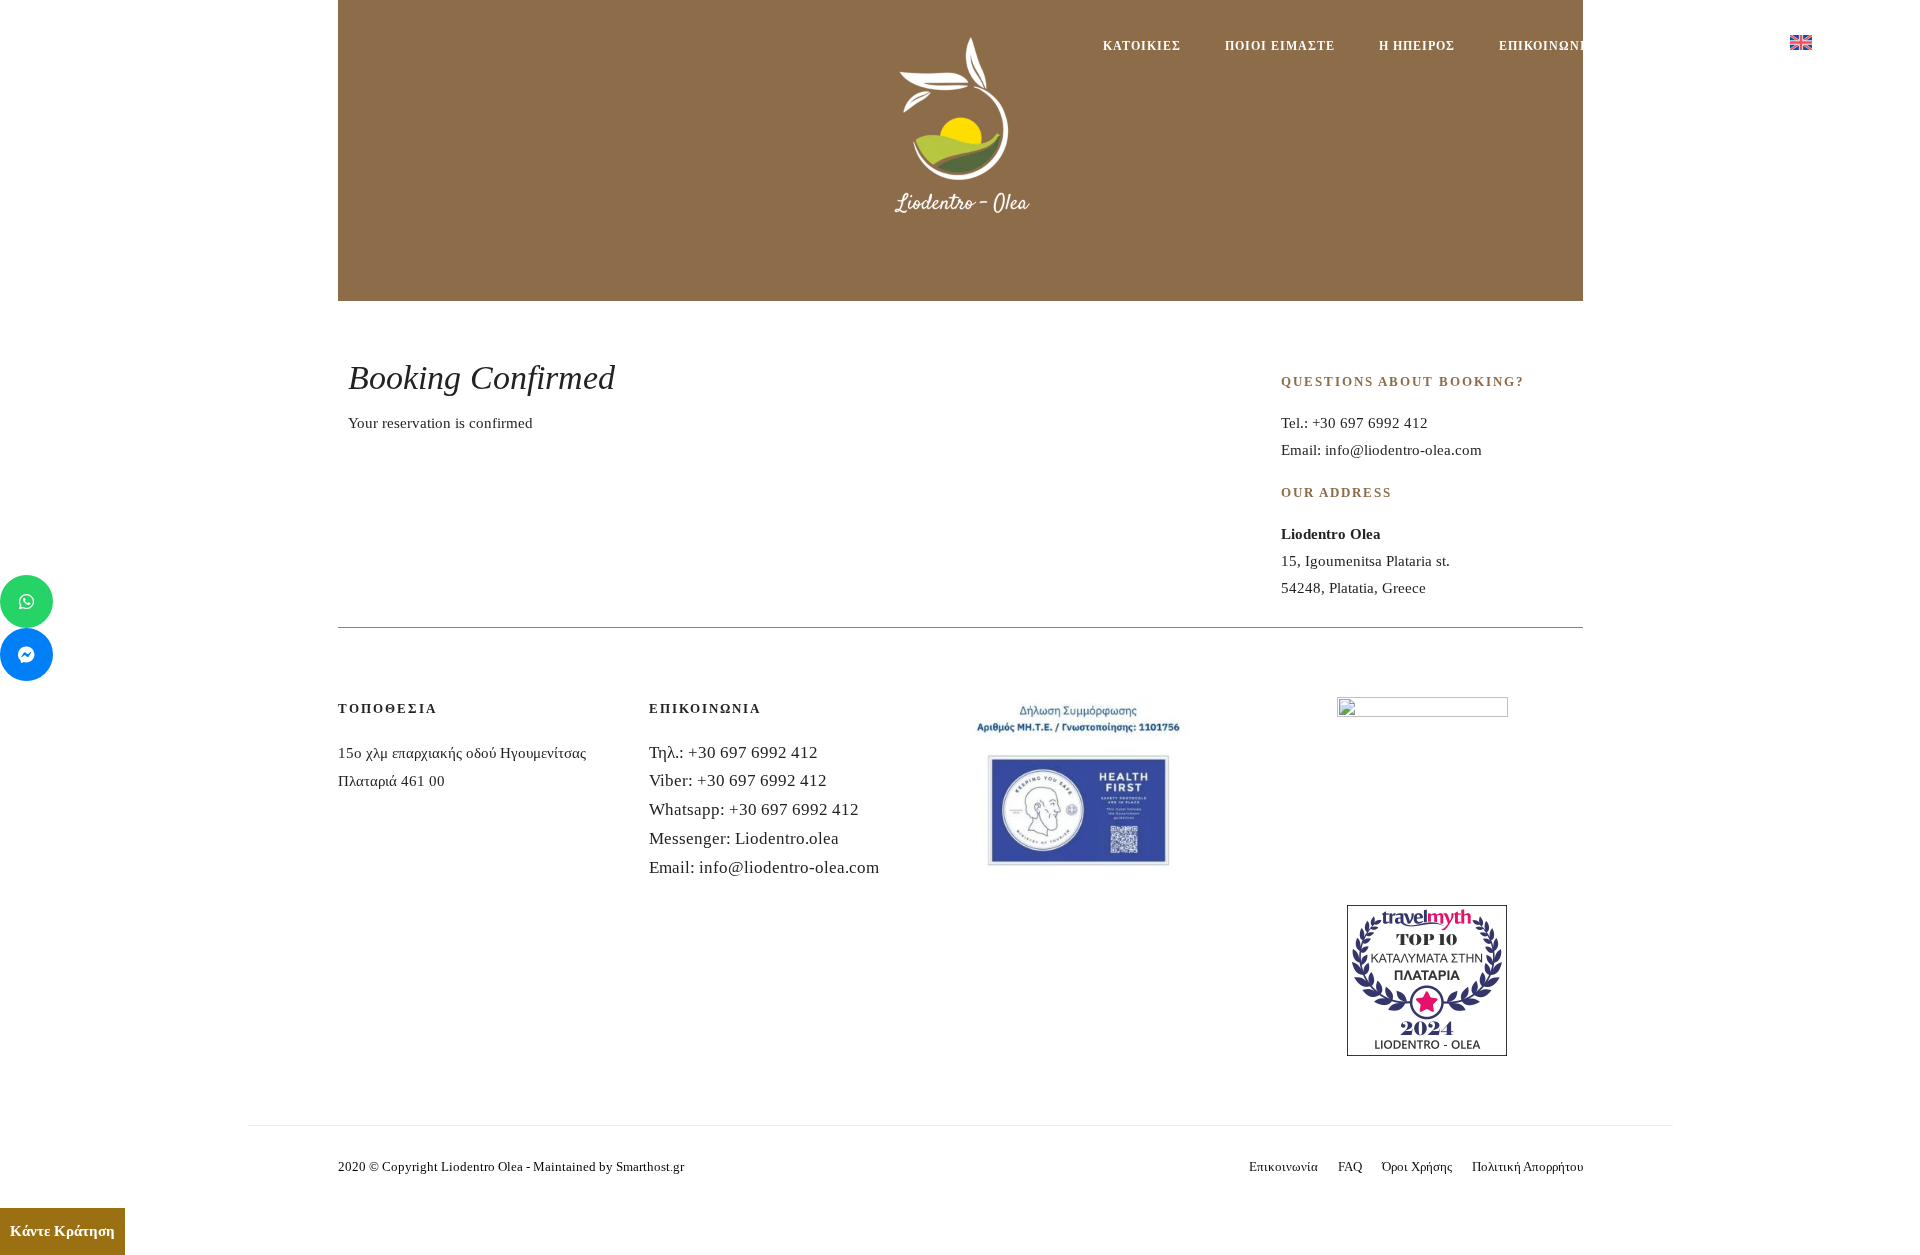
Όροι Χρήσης (1417, 1166)
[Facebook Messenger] (26, 654)
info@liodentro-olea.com (789, 867)
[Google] (318, 55)
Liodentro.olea (787, 838)
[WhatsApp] (26, 601)
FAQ (1350, 1166)
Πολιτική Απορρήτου (1527, 1166)
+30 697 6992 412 (753, 752)
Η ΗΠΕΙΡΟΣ (1417, 46)
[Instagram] (281, 55)
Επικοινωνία (1547, 46)
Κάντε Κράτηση (62, 1231)
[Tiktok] (299, 55)
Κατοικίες (1142, 46)
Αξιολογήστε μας (1693, 46)
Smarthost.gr (650, 1166)
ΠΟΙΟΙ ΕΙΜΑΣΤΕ (1280, 46)
